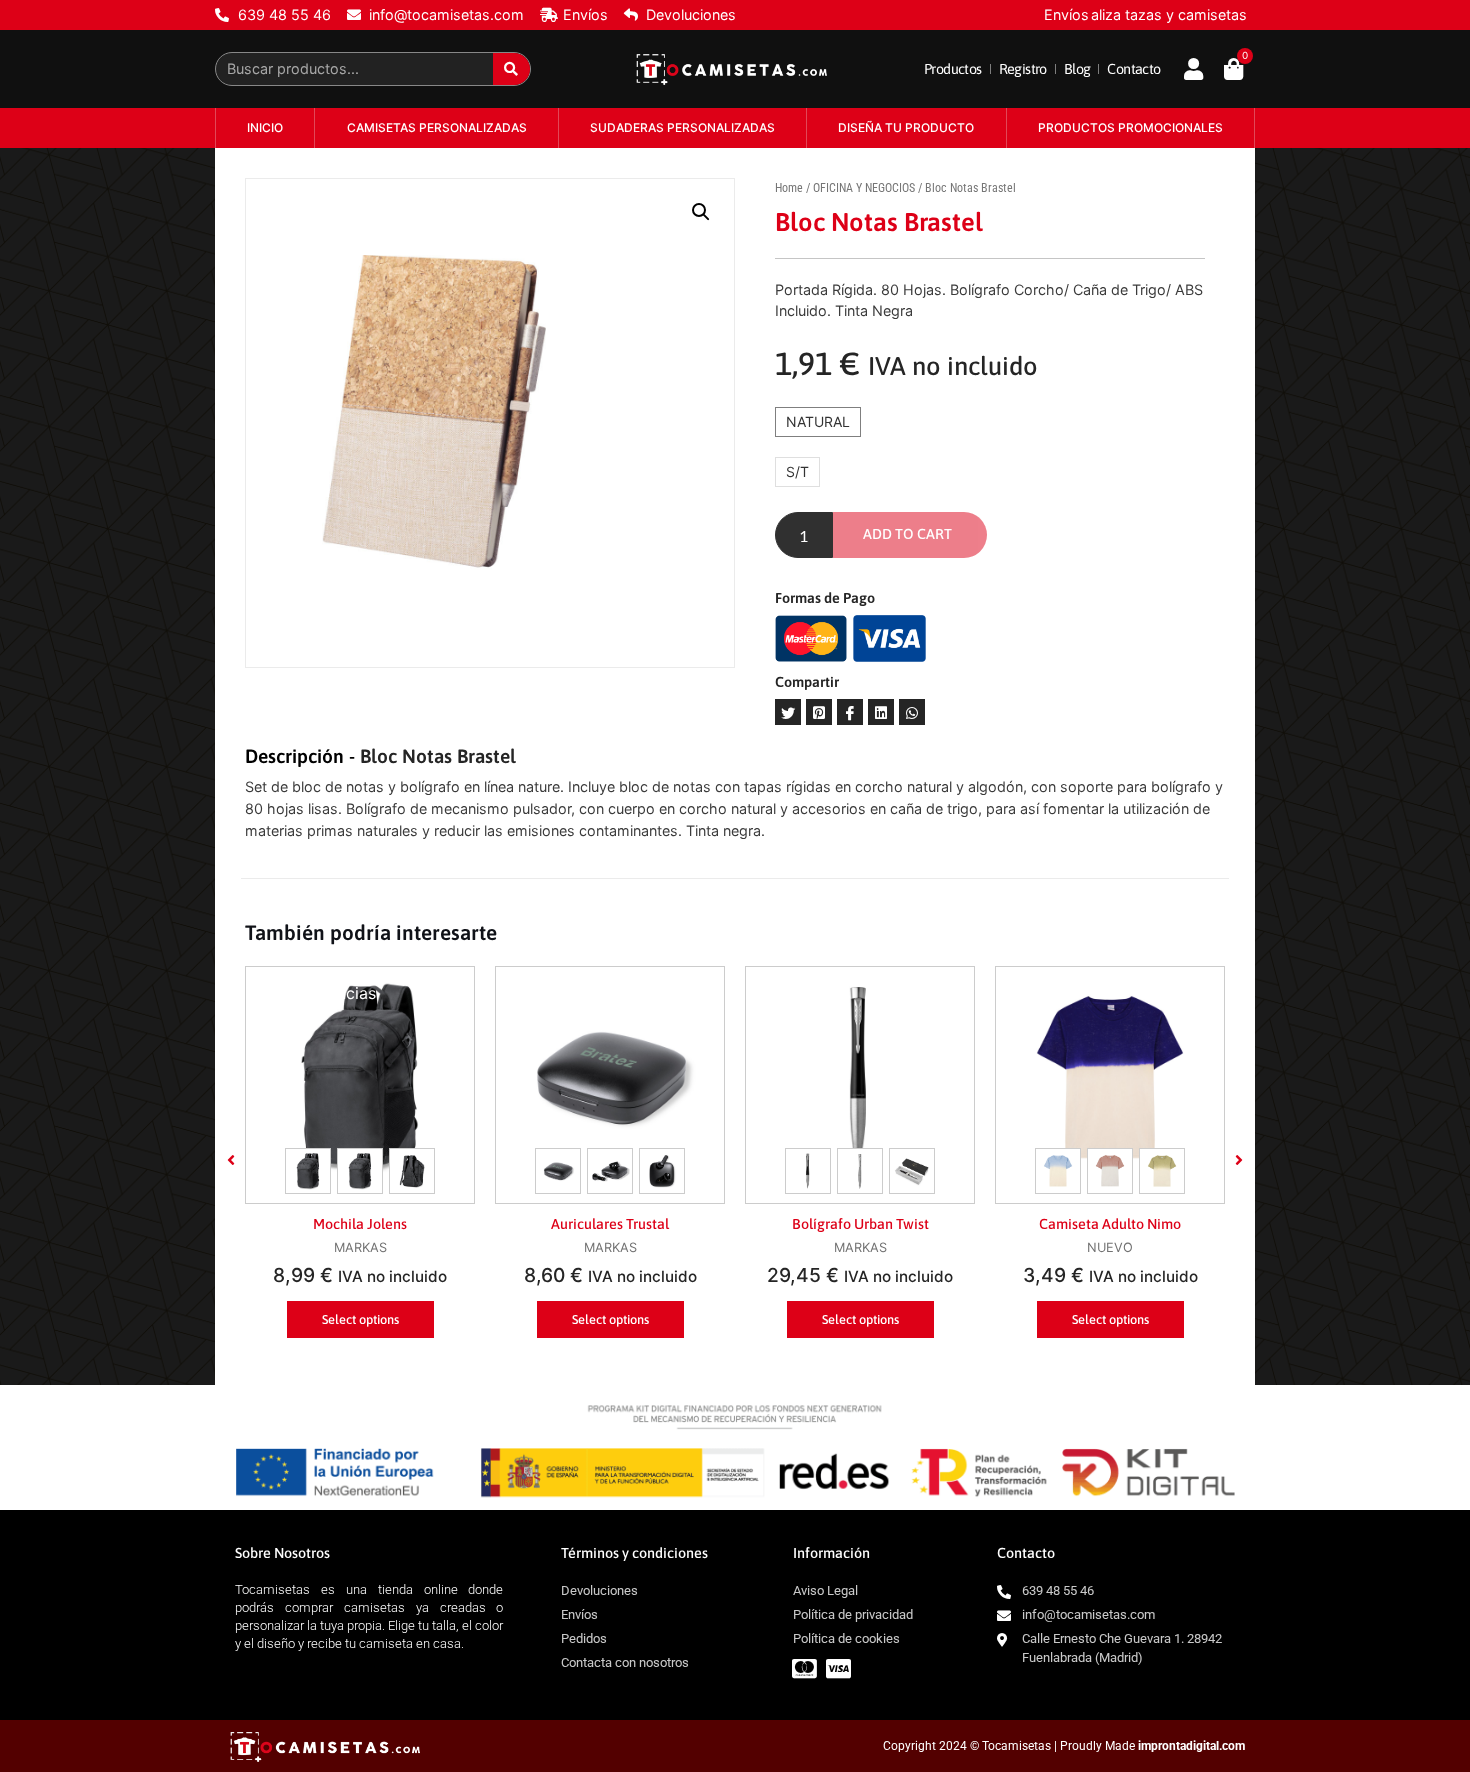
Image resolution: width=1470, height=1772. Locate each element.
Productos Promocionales (1130, 127)
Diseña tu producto (906, 127)
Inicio (265, 127)
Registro (1023, 69)
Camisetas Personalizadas (437, 127)
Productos (953, 69)
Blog (1077, 69)
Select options (360, 1319)
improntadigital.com (1191, 1746)
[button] (231, 1160)
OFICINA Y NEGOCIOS (864, 188)
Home (789, 188)
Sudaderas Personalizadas (682, 127)
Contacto (1133, 69)
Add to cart (907, 534)
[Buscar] (511, 69)
